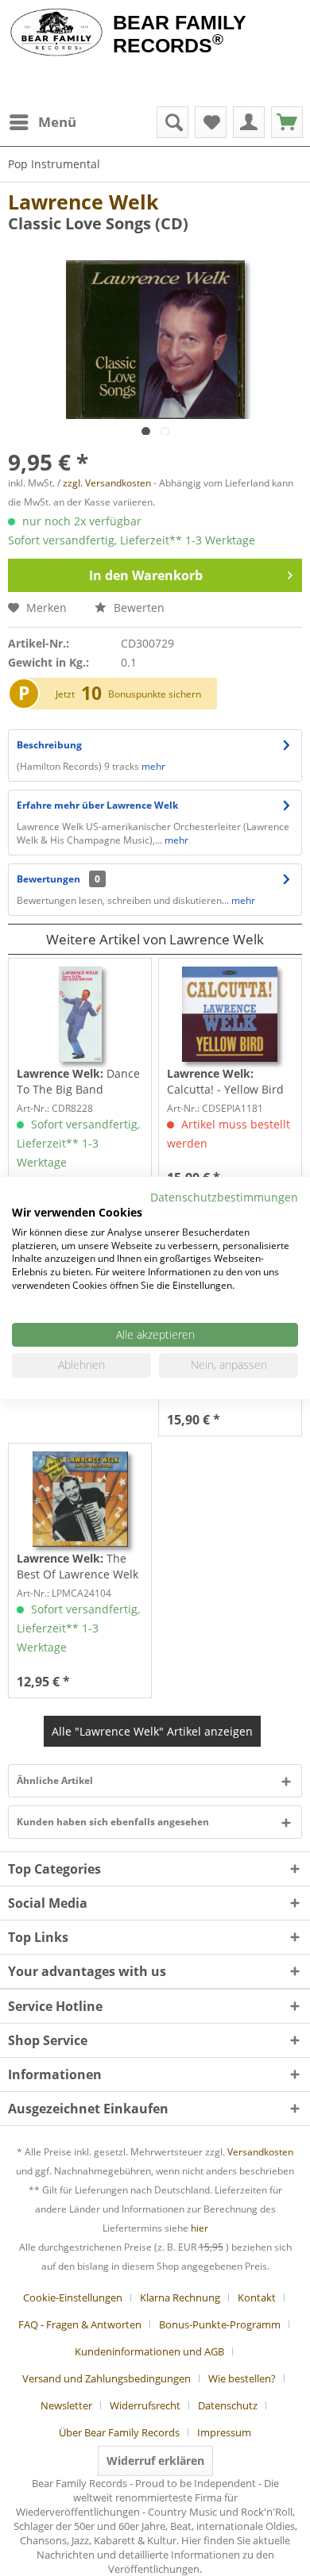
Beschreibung (49, 745)
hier (200, 2228)
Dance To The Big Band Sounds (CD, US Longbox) (78, 1082)
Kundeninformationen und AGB (149, 2351)
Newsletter (66, 2405)
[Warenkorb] (287, 122)
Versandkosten (260, 2152)
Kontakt (257, 2297)
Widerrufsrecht (145, 2405)
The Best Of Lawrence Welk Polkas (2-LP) (77, 1567)
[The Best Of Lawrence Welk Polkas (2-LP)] (80, 1499)
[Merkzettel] (211, 122)
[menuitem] (42, 122)
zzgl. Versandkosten (107, 483)
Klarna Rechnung (180, 2297)
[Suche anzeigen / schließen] (172, 122)
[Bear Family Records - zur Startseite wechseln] (56, 33)
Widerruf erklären (155, 2461)
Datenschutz (228, 2405)
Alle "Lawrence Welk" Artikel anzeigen (152, 1731)
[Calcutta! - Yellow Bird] (230, 1014)
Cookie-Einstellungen (73, 2297)
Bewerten (138, 607)
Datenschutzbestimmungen (224, 1197)
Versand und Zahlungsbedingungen (107, 2378)
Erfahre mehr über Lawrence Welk (97, 805)
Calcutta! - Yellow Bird (225, 1081)
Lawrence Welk (83, 202)
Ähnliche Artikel (55, 1780)
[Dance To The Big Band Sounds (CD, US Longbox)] (80, 1014)
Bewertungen (48, 879)
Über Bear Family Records (119, 2432)
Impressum (224, 2432)
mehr (152, 766)
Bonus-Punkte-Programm (220, 2324)
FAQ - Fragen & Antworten (80, 2324)
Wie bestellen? (242, 2378)
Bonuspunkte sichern (155, 694)
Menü (57, 122)
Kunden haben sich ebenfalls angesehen (113, 1822)
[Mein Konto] (249, 122)
